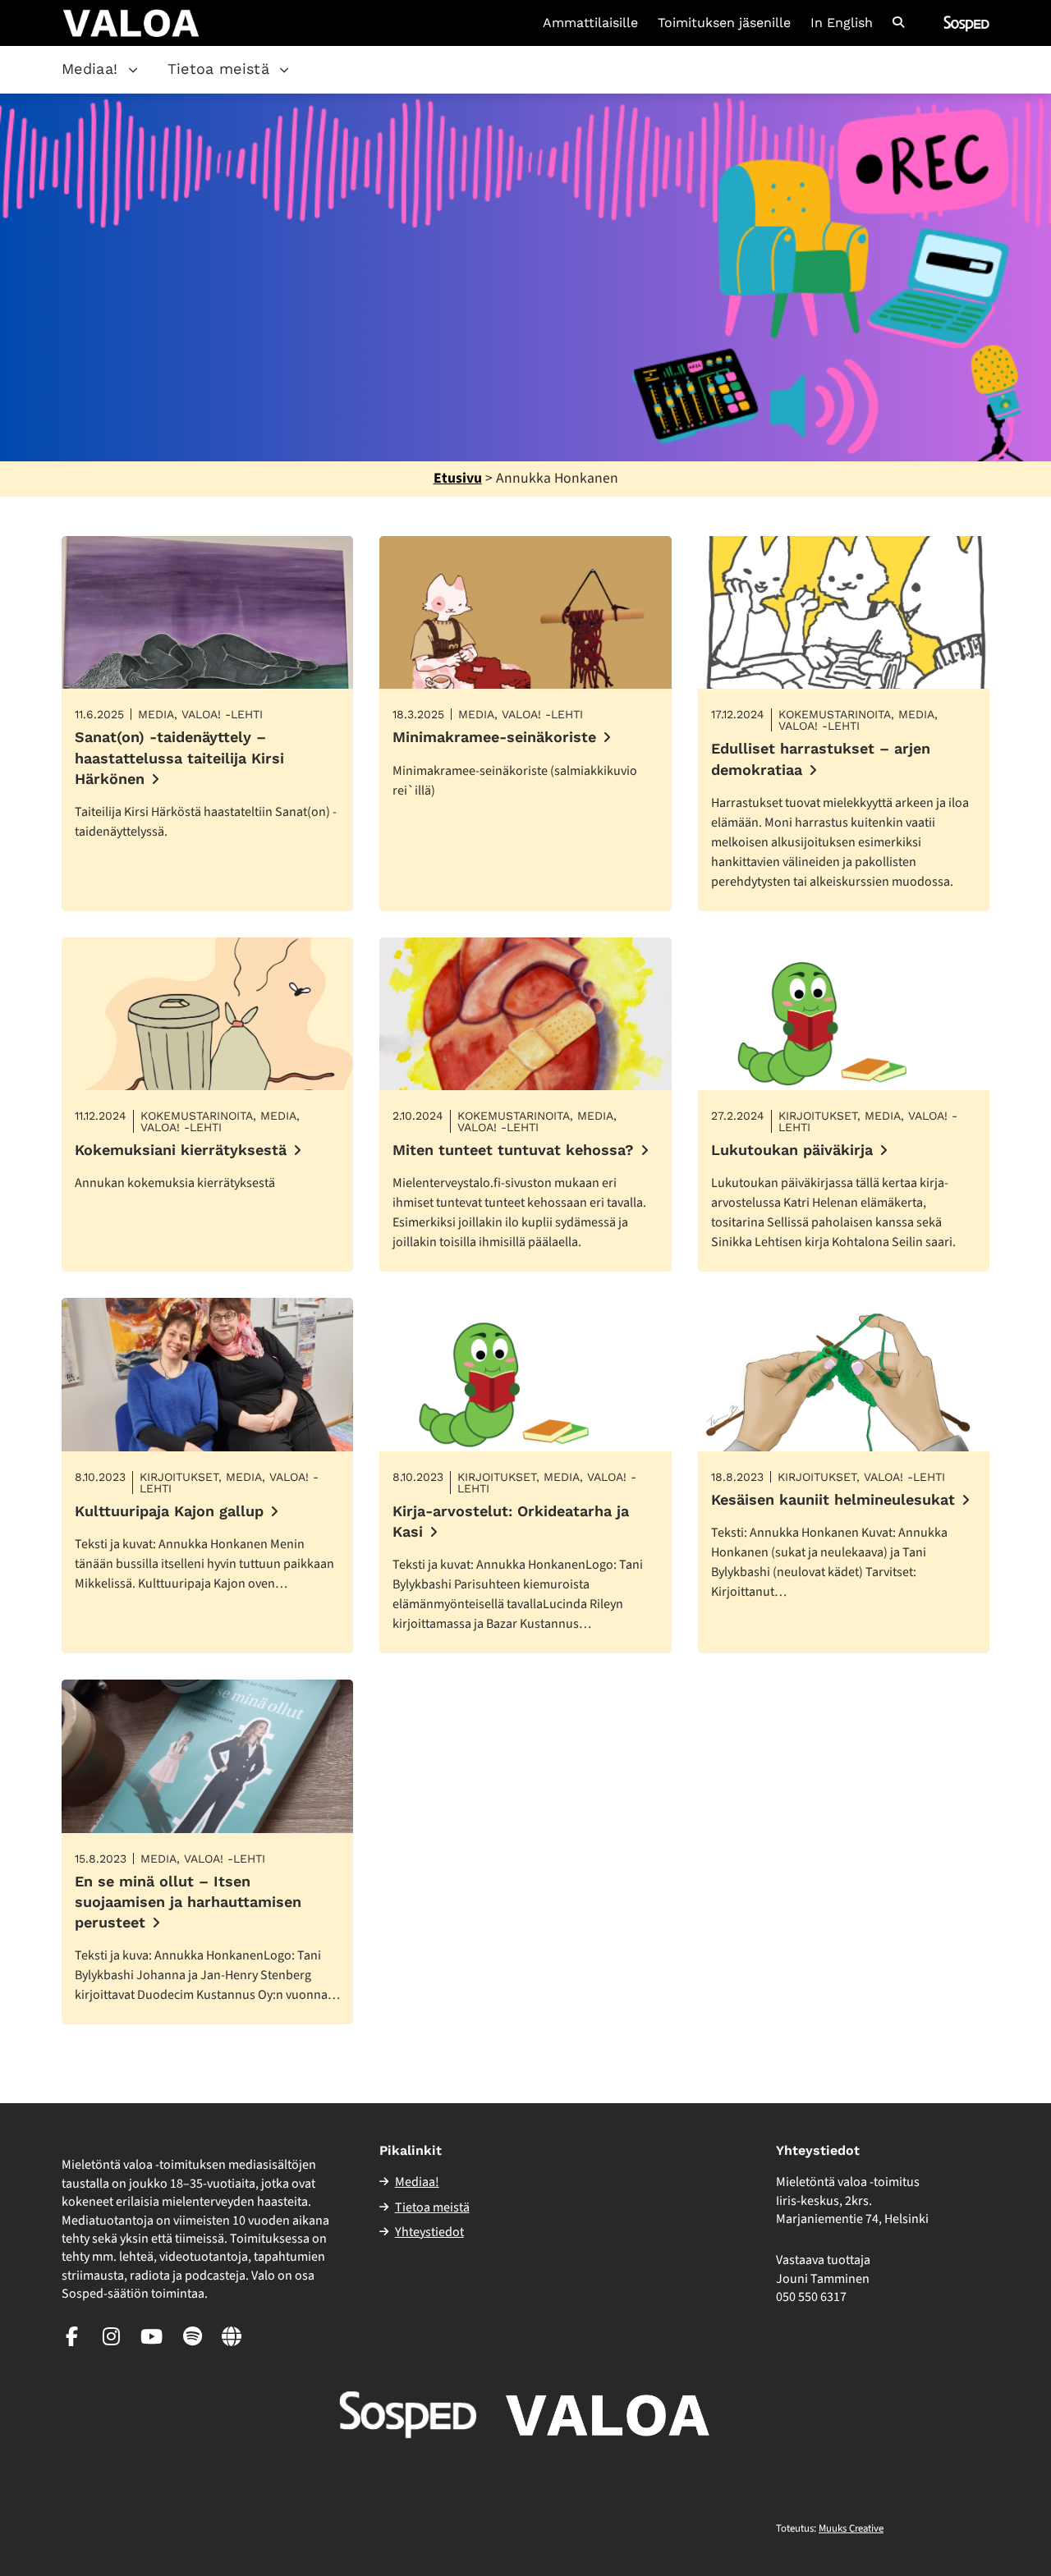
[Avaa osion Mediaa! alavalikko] (133, 70)
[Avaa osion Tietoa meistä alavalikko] (284, 70)
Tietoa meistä (219, 69)
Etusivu (458, 478)
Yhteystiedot (429, 2232)
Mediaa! (90, 69)
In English (842, 23)
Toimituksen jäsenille (724, 23)
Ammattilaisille (590, 23)
